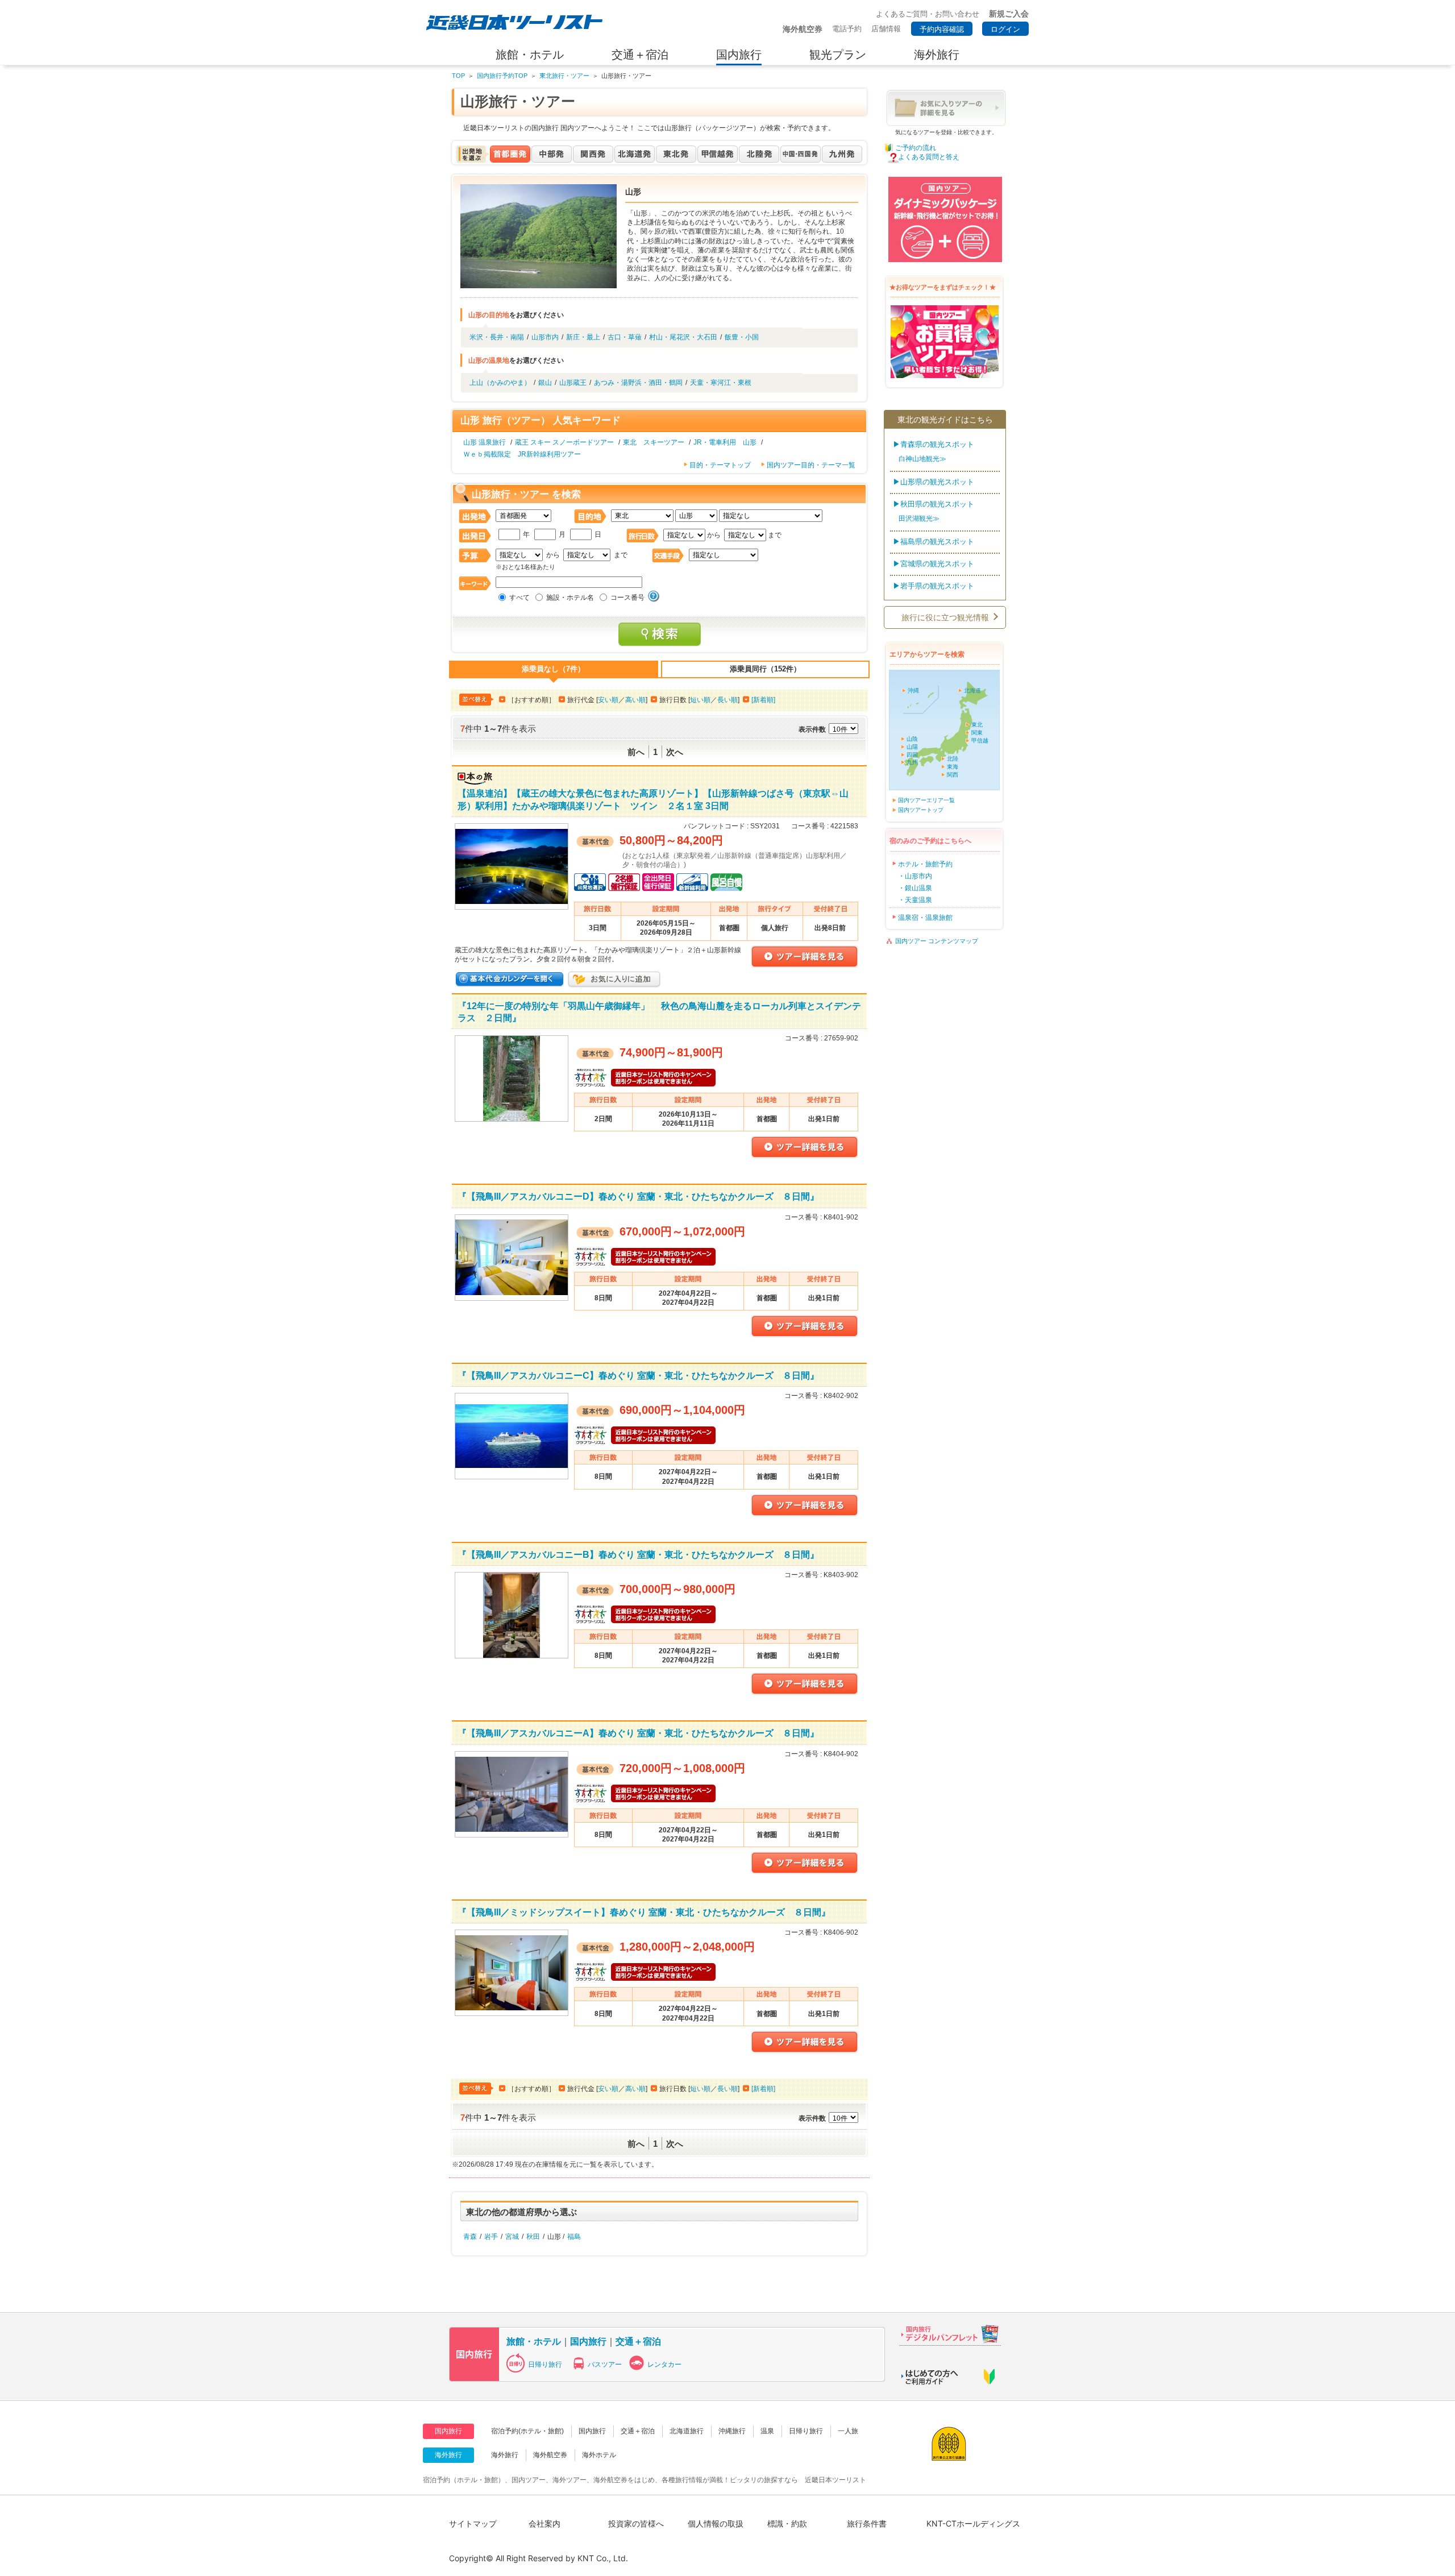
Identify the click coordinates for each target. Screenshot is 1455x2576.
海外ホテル (599, 2455)
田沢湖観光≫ (919, 518)
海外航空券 (550, 2455)
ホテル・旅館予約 (925, 864)
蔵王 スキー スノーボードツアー (564, 442)
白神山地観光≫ (922, 459)
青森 (470, 2237)
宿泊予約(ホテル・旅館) (527, 2431)
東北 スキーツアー (654, 442)
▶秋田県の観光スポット (934, 504)
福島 (574, 2237)
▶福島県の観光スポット (934, 542)
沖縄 (913, 690)
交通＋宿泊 (638, 2341)
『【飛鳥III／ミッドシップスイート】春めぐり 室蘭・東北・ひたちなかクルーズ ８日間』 (644, 1912)
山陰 (912, 739)
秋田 (533, 2237)
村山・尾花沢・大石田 (683, 337)
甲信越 (980, 741)
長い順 (727, 700)
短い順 (700, 700)
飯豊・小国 (742, 337)
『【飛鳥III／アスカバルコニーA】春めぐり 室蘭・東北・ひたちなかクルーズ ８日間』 (638, 1733)
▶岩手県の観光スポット (934, 586)
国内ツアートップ (921, 810)
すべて (519, 598)
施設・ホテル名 (570, 598)
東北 (977, 725)
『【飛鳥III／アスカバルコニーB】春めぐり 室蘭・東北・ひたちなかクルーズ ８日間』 (638, 1554)
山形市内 (545, 337)
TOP (458, 76)
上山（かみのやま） (500, 383)
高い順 (635, 700)
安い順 (608, 700)
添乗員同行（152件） (765, 669)
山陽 (912, 747)
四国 (912, 755)
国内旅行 (588, 2341)
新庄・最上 (583, 337)
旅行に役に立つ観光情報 (945, 617)
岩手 (491, 2237)
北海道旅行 (687, 2431)
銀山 (545, 383)
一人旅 (848, 2431)
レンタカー (664, 2365)
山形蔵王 (573, 383)
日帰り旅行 (545, 2365)
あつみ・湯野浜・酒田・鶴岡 (638, 383)
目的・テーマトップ (720, 465)
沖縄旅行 (732, 2431)
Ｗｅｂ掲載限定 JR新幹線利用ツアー (522, 454)
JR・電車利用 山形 (725, 442)
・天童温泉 (915, 900)
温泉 (767, 2431)
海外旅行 (505, 2455)
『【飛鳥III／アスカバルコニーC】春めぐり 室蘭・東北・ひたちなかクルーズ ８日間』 (638, 1375)
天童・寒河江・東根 (721, 383)
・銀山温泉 (915, 888)
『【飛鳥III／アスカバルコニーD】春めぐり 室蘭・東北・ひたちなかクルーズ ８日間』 (638, 1196)
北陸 (953, 759)
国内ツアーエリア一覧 (926, 800)
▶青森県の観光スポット (934, 444)
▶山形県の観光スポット (934, 482)
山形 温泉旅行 (485, 442)
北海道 (972, 690)
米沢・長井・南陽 (497, 337)
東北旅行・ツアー (564, 76)
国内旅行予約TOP (502, 76)
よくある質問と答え (929, 157)
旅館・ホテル (534, 2341)
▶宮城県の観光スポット (934, 564)
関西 (953, 775)
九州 (912, 762)
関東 (977, 733)
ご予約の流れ (916, 148)
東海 (953, 767)
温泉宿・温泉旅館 (925, 918)
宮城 (512, 2237)
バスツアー (605, 2365)
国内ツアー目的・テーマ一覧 (811, 465)
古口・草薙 (625, 337)
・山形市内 (915, 876)
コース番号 (627, 598)
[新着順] (763, 700)
